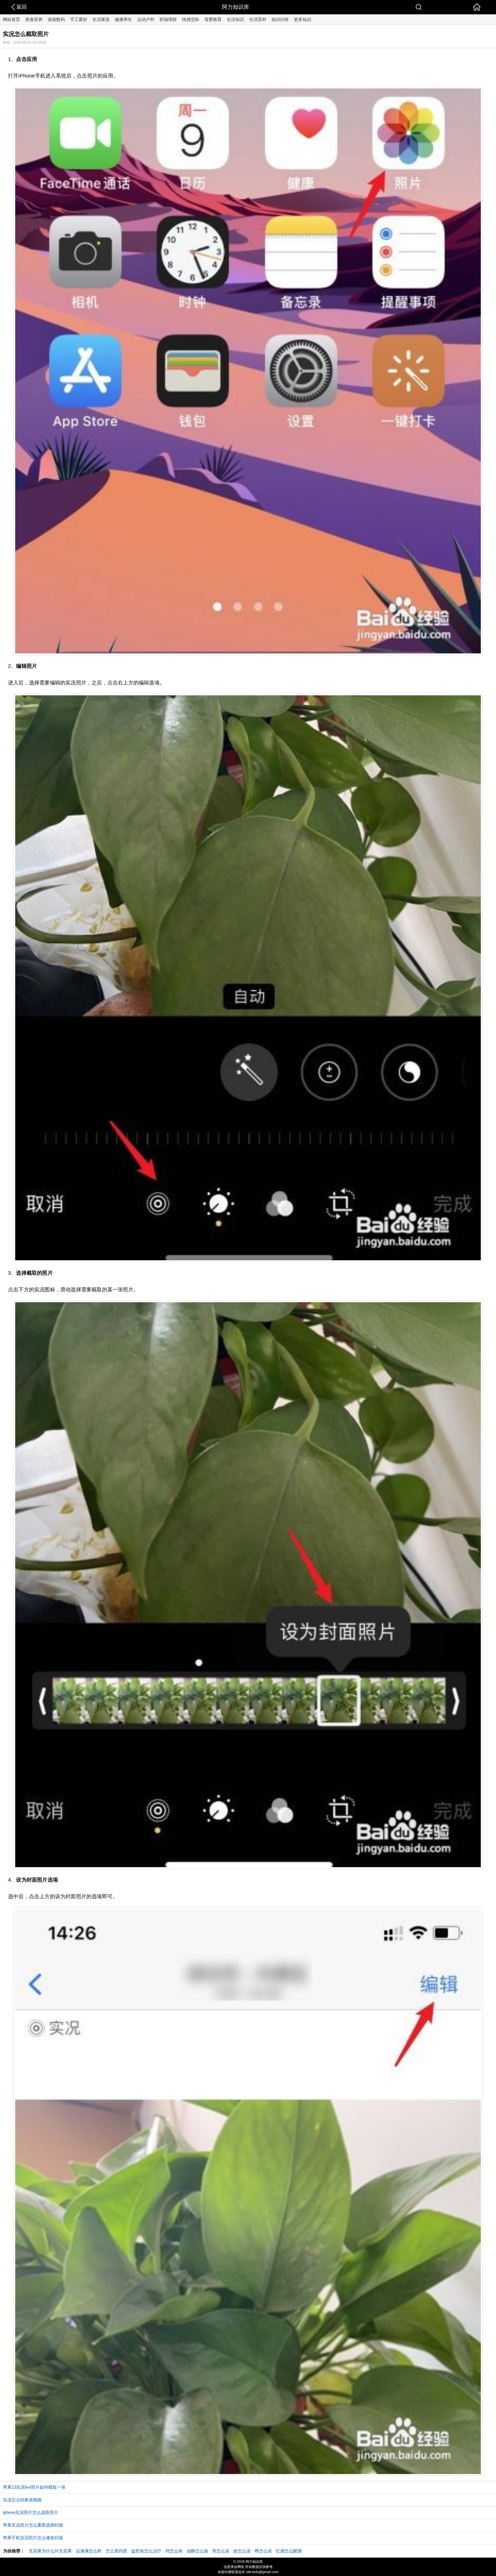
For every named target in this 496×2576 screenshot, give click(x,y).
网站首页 (11, 19)
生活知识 (235, 19)
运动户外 (146, 19)
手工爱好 (79, 19)
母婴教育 (213, 19)
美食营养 (34, 19)
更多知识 (303, 19)
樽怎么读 (263, 2551)
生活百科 (258, 19)
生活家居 (101, 19)
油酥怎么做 (197, 2551)
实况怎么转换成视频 (22, 2500)
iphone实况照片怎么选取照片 (31, 2512)
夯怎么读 (221, 2551)
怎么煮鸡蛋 (116, 2551)
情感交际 (191, 19)
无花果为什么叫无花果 (50, 2551)
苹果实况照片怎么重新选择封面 (33, 2525)
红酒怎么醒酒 (289, 2551)
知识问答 (280, 19)
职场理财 (168, 19)
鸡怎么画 (174, 2551)
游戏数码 (56, 19)
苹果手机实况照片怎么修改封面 (33, 2538)
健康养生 (123, 19)
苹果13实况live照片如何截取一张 (34, 2487)
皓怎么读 (242, 2551)
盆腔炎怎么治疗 (146, 2551)
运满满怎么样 (89, 2551)
